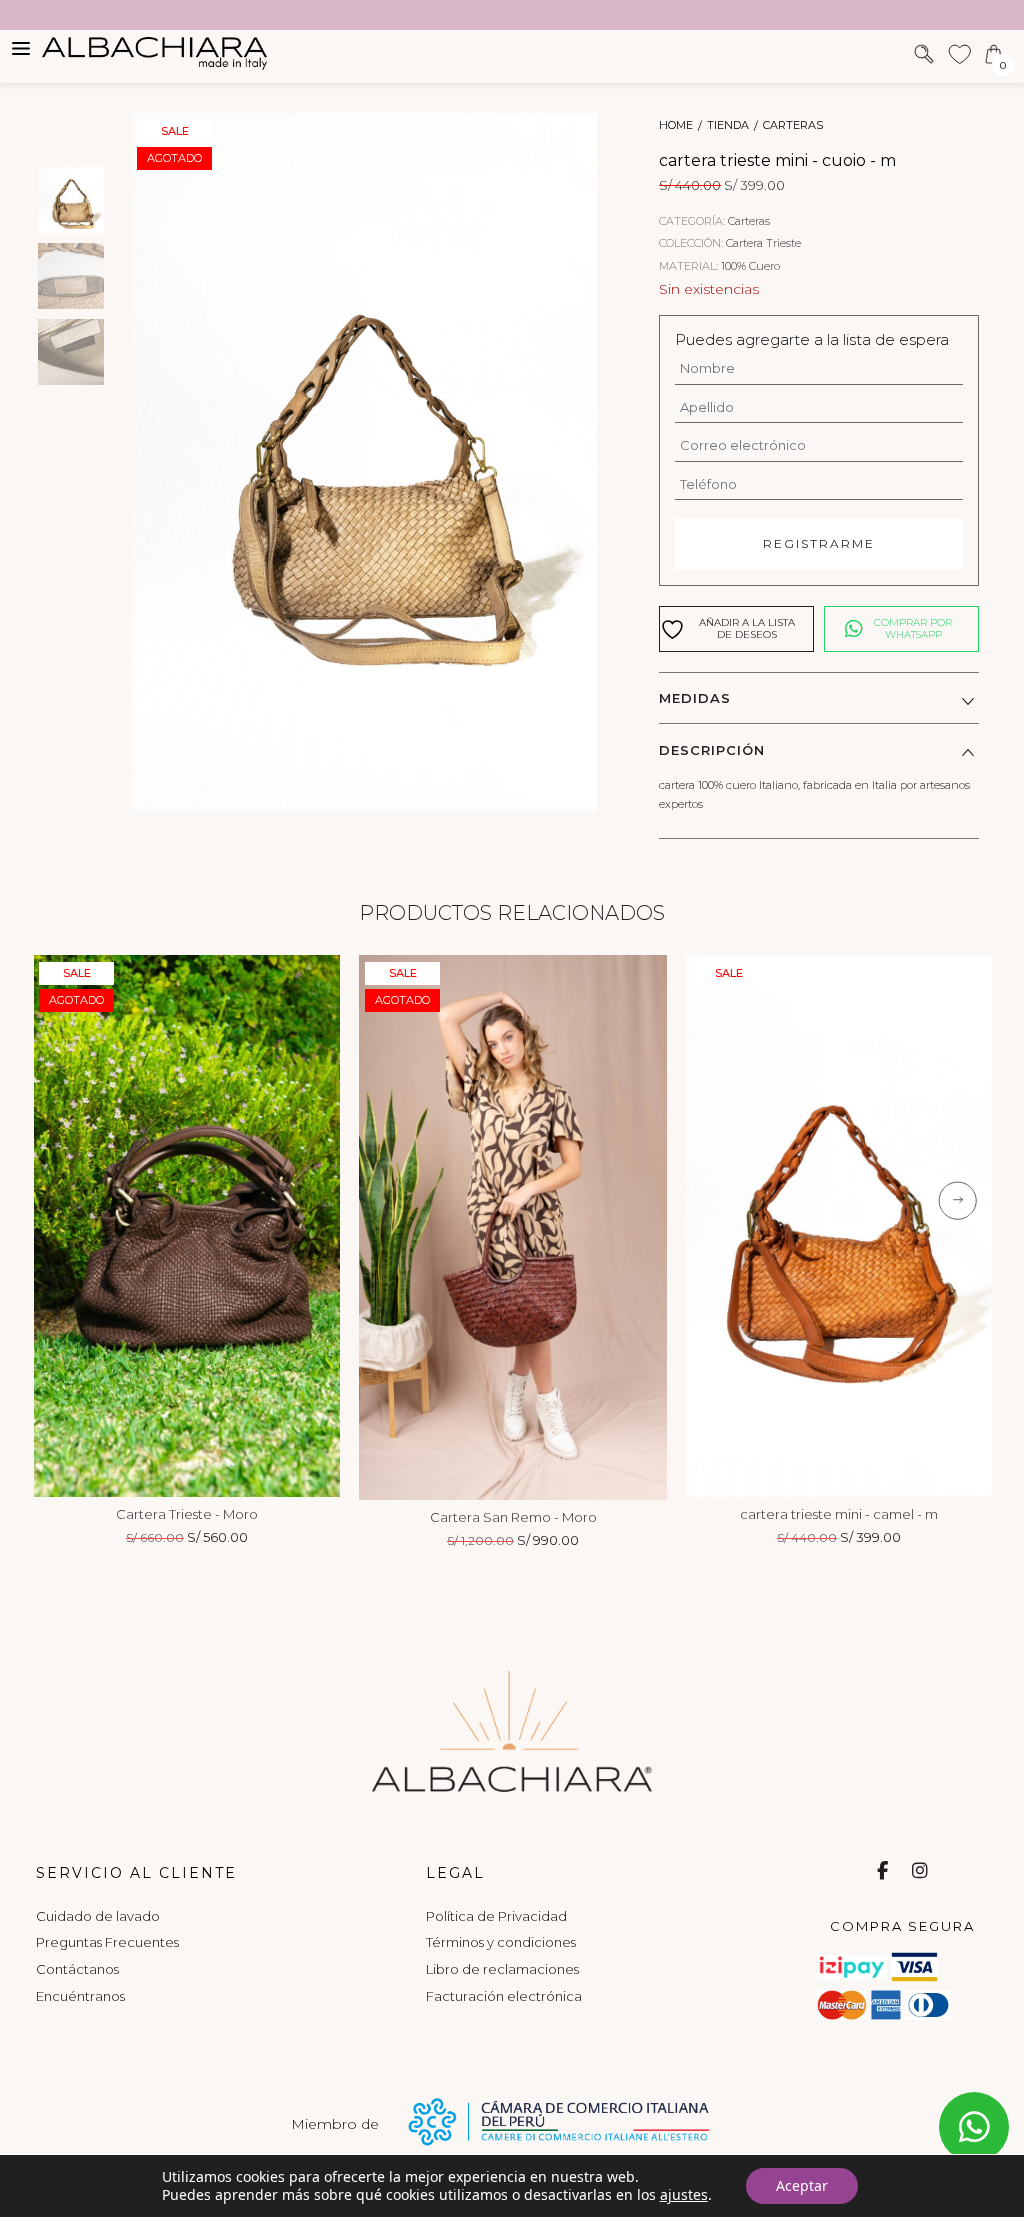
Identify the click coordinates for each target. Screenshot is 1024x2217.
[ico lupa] (924, 51)
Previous (59, 1226)
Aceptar (802, 2185)
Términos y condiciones (501, 1942)
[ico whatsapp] (974, 2127)
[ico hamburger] (21, 47)
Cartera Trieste (763, 243)
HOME (676, 125)
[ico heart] (959, 51)
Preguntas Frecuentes (107, 1942)
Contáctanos (77, 1969)
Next (315, 1226)
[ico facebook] (882, 1871)
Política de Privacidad (496, 1916)
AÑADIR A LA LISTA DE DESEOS (747, 628)
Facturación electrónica (504, 1996)
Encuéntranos (80, 1996)
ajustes (684, 2195)
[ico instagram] (920, 1871)
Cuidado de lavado (98, 1916)
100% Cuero (750, 266)
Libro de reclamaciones (502, 1969)
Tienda (728, 125)
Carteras (793, 125)
